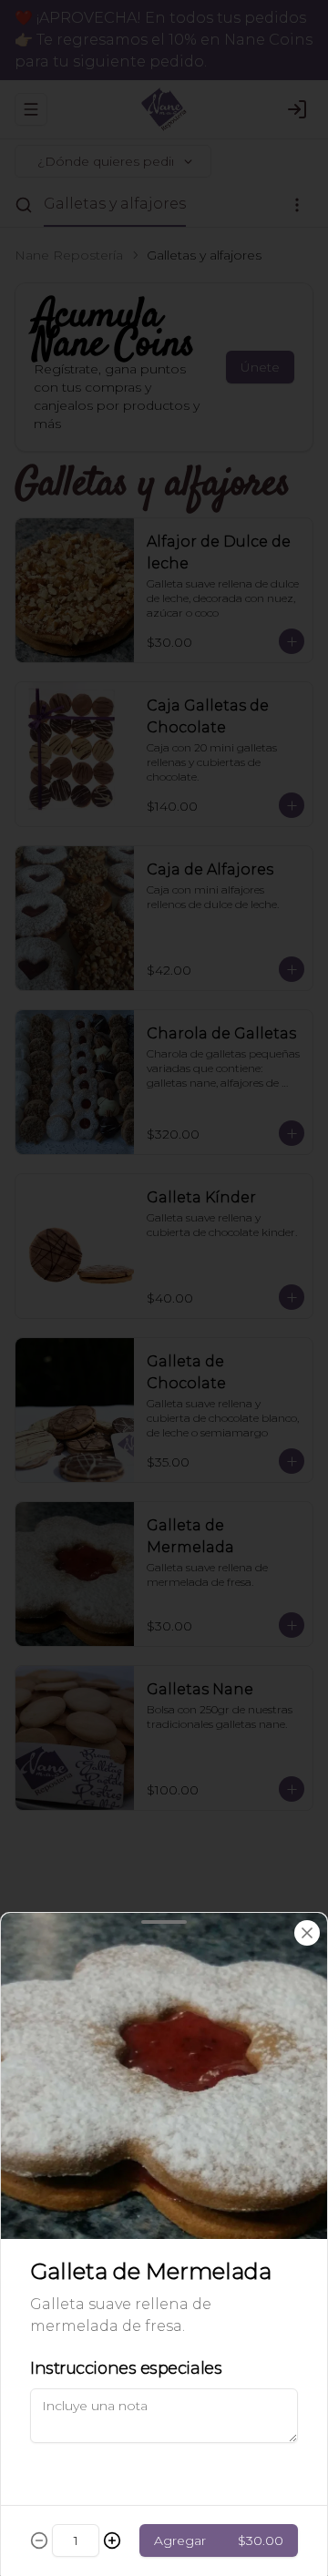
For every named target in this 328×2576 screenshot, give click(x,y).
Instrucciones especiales (126, 2368)
